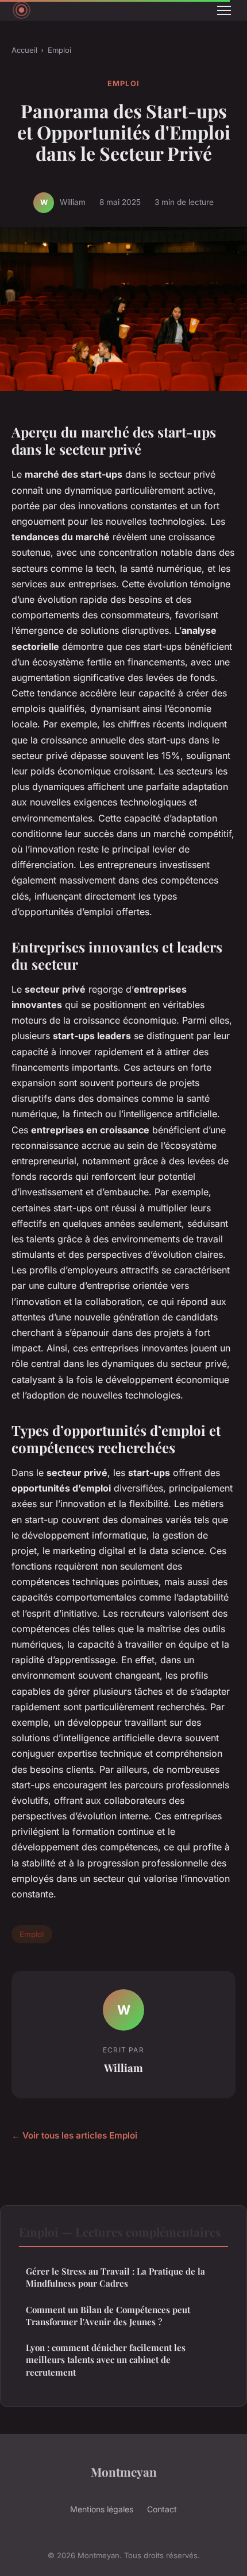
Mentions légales (102, 2509)
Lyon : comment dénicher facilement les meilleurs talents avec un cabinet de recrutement (106, 2360)
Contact (162, 2509)
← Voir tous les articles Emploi (74, 2135)
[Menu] (224, 10)
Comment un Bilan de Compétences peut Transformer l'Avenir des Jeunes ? (108, 2316)
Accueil (24, 50)
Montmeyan (124, 2472)
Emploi (59, 50)
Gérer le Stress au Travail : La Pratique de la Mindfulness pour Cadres (115, 2277)
